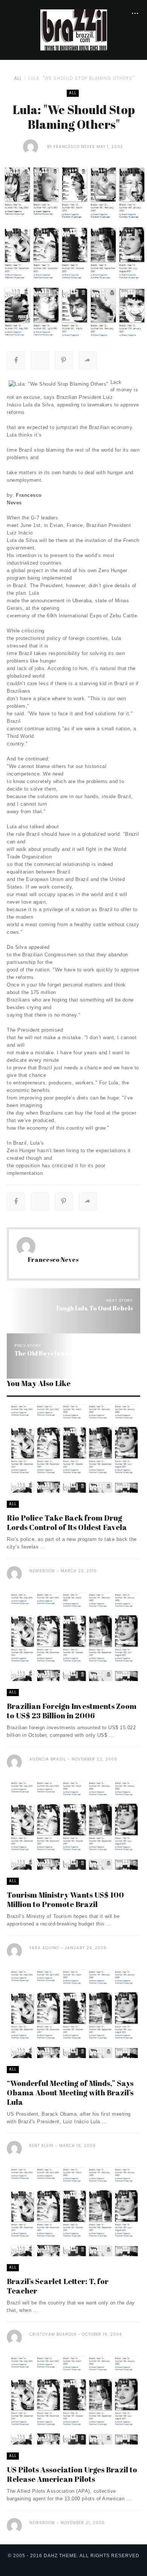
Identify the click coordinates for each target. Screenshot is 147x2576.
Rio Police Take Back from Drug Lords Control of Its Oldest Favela (67, 1522)
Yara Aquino (44, 1948)
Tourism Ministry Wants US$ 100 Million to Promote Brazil (65, 1900)
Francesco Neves (74, 147)
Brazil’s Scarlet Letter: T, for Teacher (58, 2286)
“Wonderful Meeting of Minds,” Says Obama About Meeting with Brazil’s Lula (70, 2093)
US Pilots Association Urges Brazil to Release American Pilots (72, 2474)
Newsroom (42, 1571)
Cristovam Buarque (53, 2334)
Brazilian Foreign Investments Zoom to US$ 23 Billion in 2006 (72, 1711)
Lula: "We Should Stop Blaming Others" (81, 78)
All (18, 78)
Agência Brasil (48, 1759)
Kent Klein (41, 2146)
